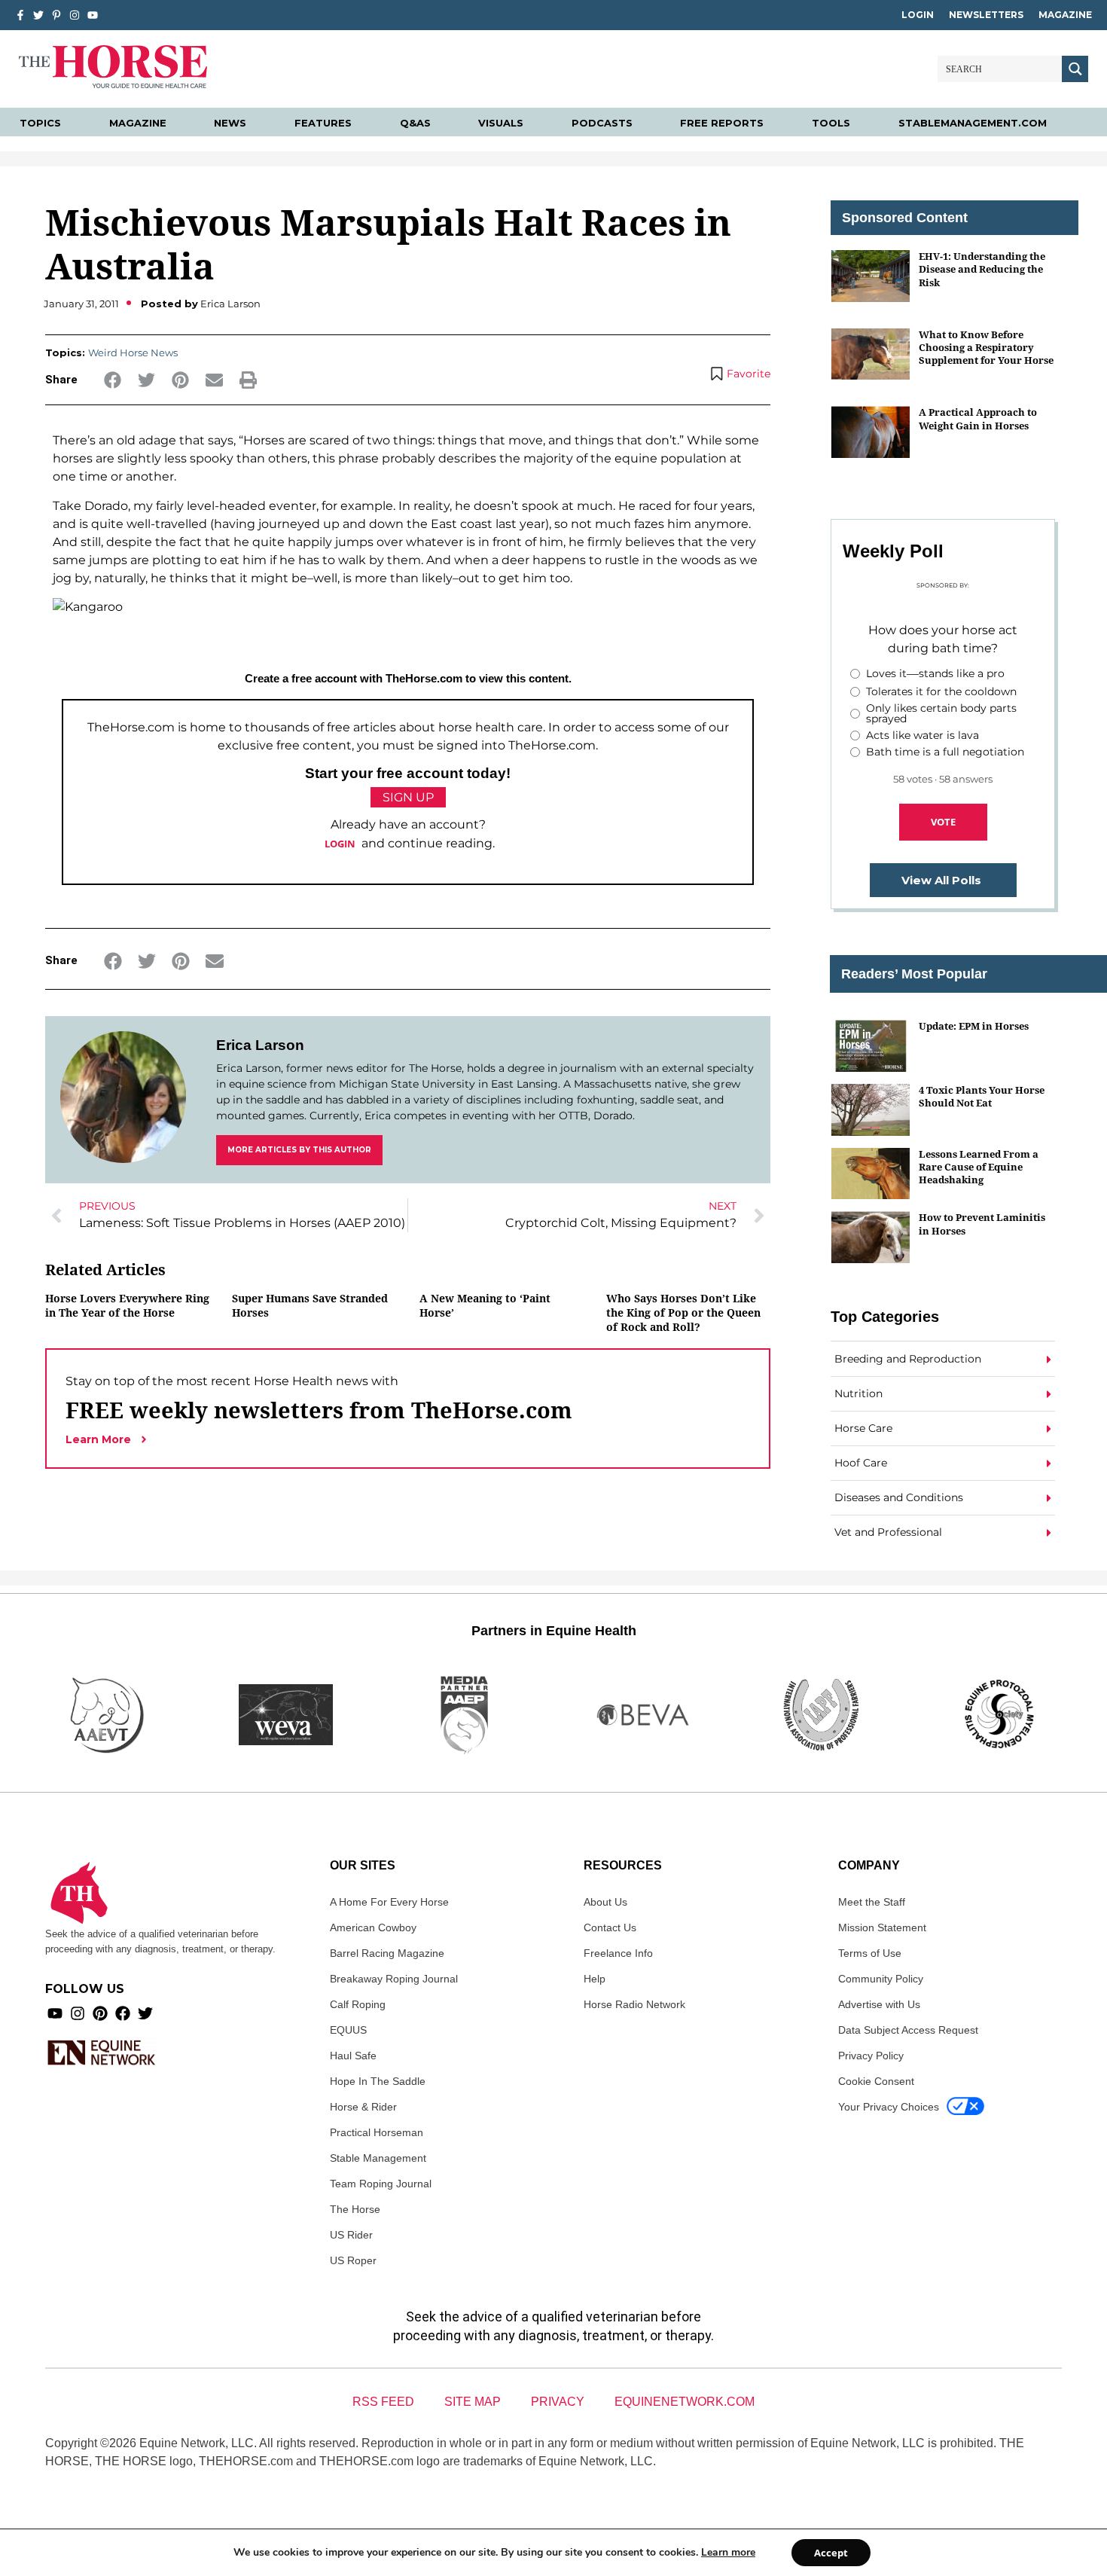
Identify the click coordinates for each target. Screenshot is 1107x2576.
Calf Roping (358, 2004)
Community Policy (881, 1979)
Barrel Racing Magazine (387, 1953)
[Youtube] (55, 2013)
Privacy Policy (871, 2056)
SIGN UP (408, 797)
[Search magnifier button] (1075, 69)
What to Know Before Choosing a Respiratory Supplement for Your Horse (986, 348)
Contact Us (610, 1927)
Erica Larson (260, 1045)
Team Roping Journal (381, 2184)
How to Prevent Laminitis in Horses (982, 1224)
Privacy (558, 2402)
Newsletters (986, 15)
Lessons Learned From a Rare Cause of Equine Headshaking (979, 1167)
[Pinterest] (100, 2013)
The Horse (355, 2209)
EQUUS (348, 2030)
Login (918, 15)
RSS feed (383, 2402)
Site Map (473, 2402)
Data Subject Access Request (908, 2030)
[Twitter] (38, 15)
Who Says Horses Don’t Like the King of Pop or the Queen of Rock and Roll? (683, 1312)
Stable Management (378, 2158)
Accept (831, 2553)
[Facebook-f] (20, 15)
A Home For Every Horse (389, 1902)
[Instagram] (75, 15)
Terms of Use (870, 1953)
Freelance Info (618, 1953)
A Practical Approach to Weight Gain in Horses (978, 418)
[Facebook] (123, 2013)
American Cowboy (373, 1927)
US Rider (351, 2235)
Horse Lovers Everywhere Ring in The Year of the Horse (127, 1305)
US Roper (353, 2260)
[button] (113, 380)
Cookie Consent (876, 2081)
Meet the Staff (872, 1902)
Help (595, 1979)
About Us (605, 1902)
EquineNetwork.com (685, 2402)
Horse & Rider (363, 2107)
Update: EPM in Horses (974, 1026)
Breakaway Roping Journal (394, 1979)
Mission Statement (882, 1927)
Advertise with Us (879, 2004)
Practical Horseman (377, 2132)
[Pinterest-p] (56, 15)
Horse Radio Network (634, 2004)
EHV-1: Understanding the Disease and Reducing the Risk (982, 269)
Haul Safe (353, 2056)
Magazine (1065, 15)
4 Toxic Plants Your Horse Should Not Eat (982, 1096)
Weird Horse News (133, 353)
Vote (943, 822)
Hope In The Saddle (378, 2081)
